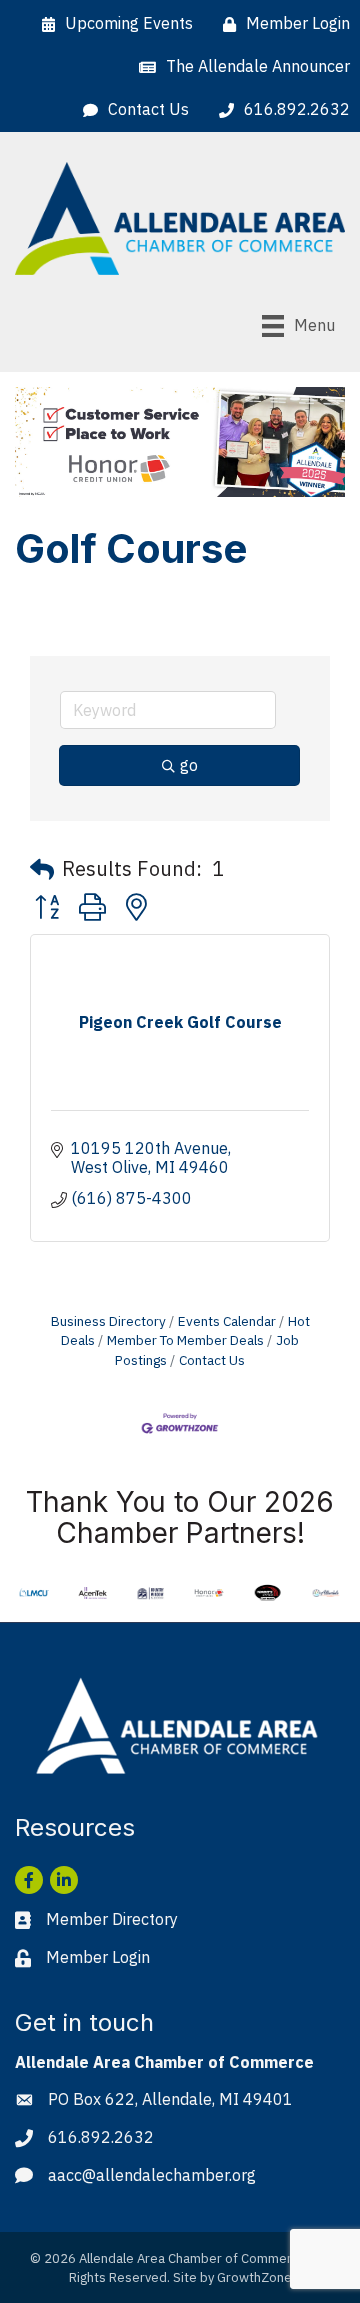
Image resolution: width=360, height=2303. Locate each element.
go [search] (189, 765)
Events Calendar (227, 1321)
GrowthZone (254, 2277)
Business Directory (108, 1321)
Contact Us (212, 1360)
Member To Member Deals (185, 1340)
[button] (42, 869)
